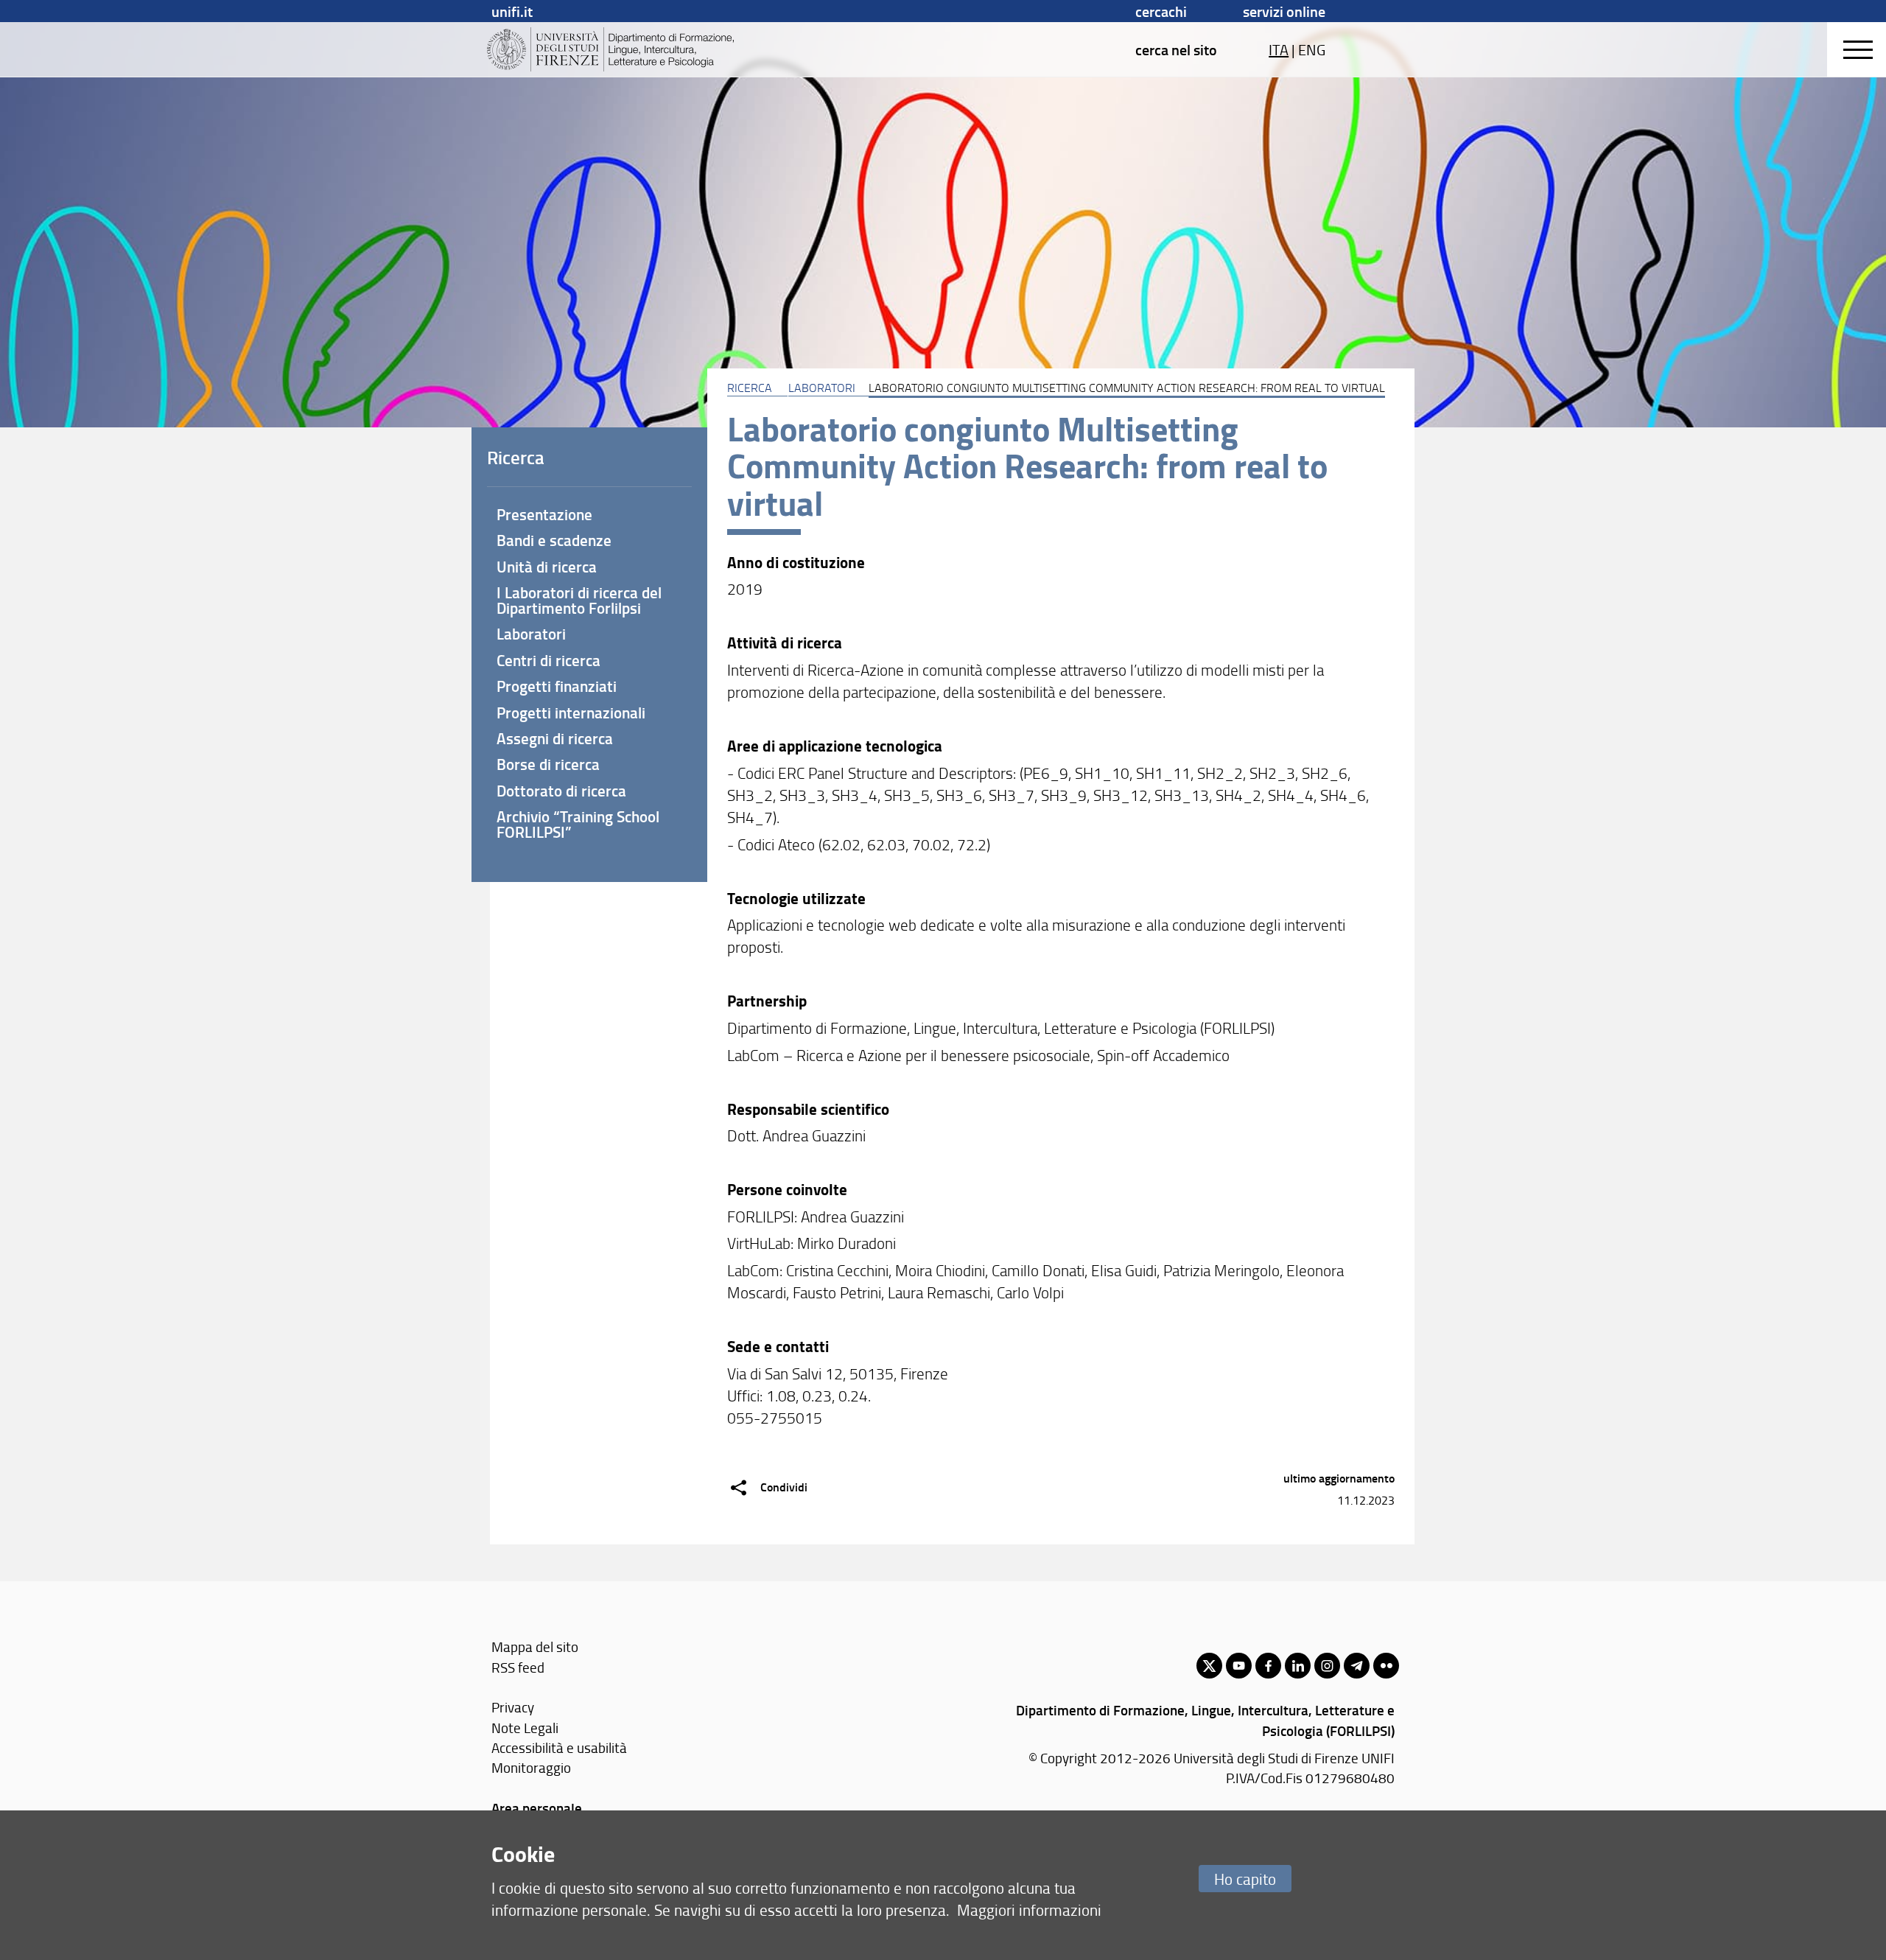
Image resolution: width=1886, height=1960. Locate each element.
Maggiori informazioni (1029, 1910)
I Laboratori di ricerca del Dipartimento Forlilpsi (579, 600)
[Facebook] (1268, 1666)
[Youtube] (1239, 1666)
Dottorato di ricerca (561, 791)
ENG (1312, 49)
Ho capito (1245, 1879)
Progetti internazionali (571, 713)
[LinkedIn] (1298, 1666)
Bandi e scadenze (554, 540)
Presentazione (544, 514)
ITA (1279, 49)
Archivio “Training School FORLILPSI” (578, 824)
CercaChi (1161, 11)
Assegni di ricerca (555, 738)
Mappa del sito (535, 1646)
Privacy (513, 1707)
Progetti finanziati (557, 686)
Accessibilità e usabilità (559, 1747)
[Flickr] (1386, 1666)
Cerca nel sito (1176, 49)
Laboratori (822, 388)
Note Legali (525, 1728)
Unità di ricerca (547, 567)
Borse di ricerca (548, 764)
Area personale (537, 1808)
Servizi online (1284, 11)
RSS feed (518, 1667)
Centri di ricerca (548, 660)
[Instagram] (1327, 1666)
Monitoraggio (531, 1767)
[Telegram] (1357, 1666)
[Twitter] (1209, 1666)
